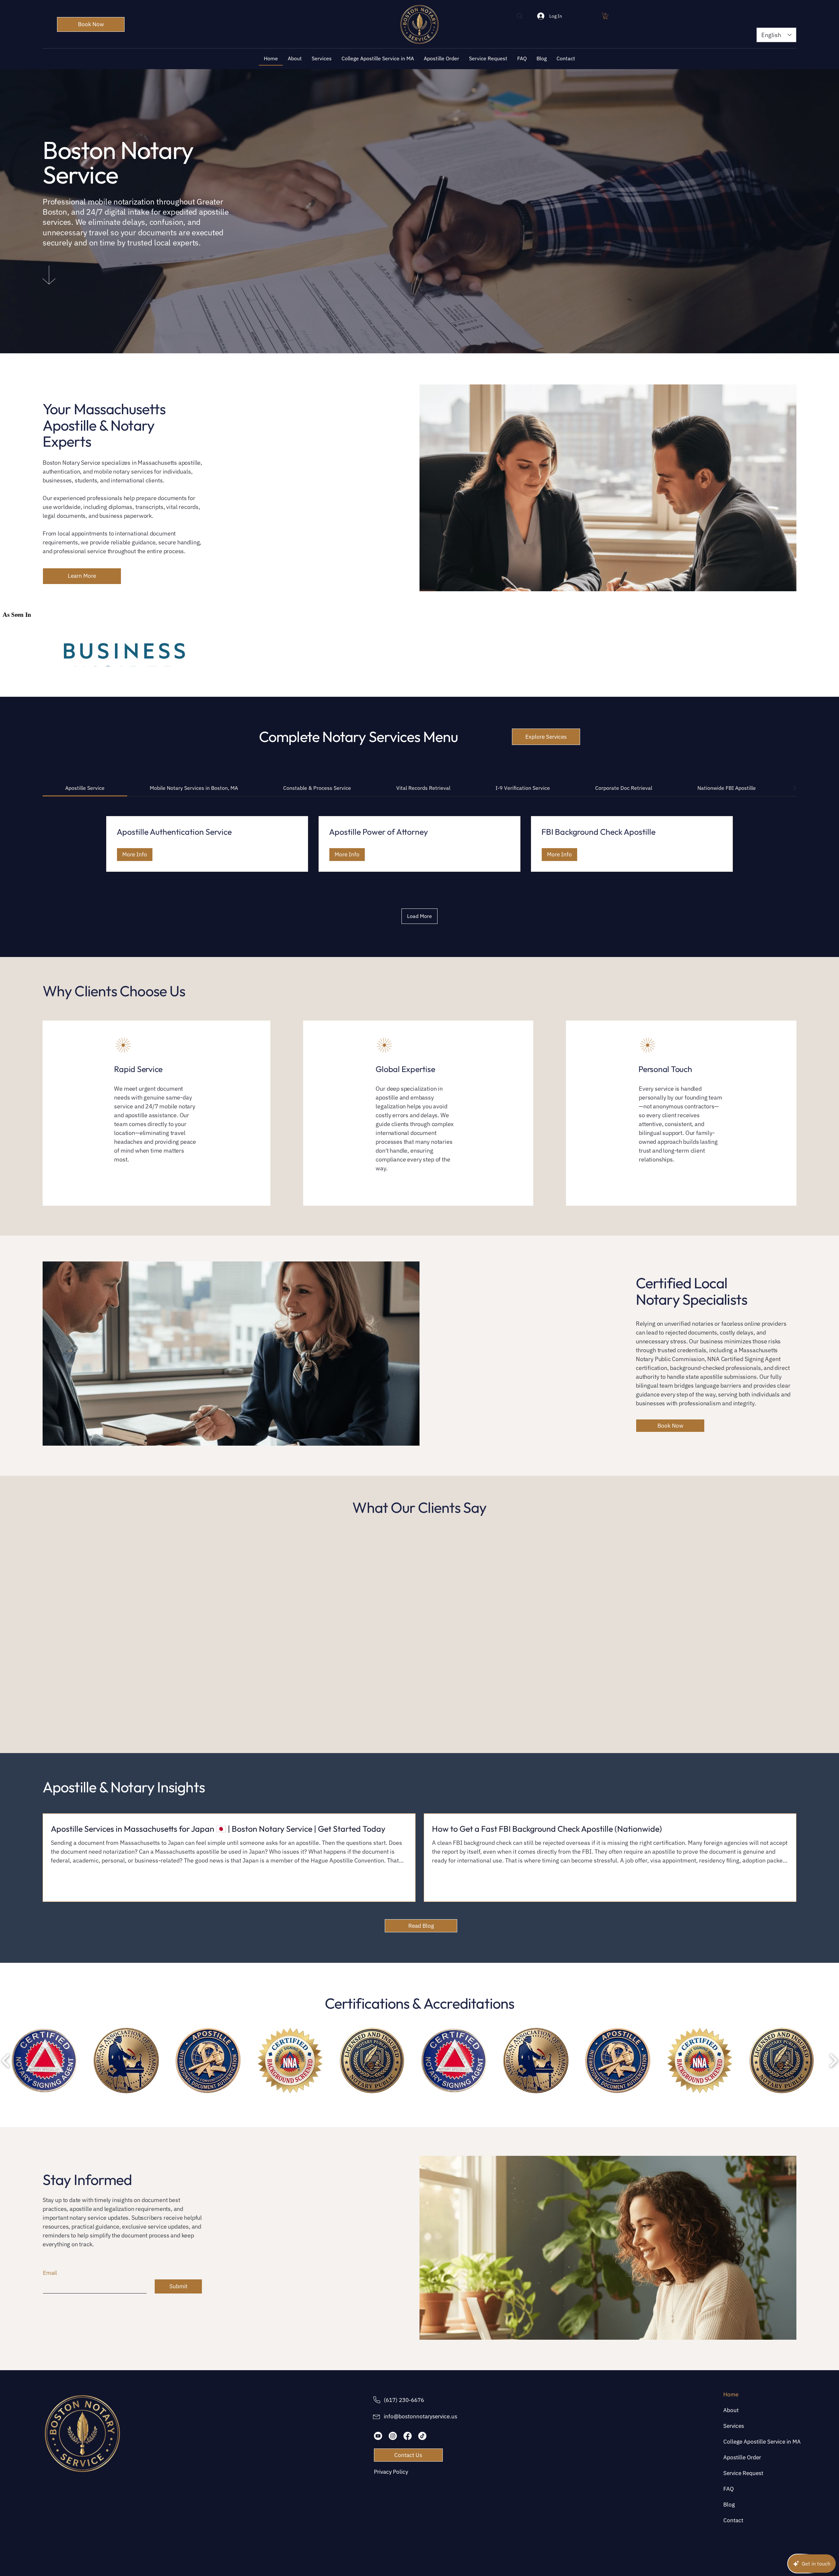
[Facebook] (408, 2436)
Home (731, 2394)
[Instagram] (393, 2436)
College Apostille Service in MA (744, 2442)
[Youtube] (378, 2436)
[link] (85, 788)
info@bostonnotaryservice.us (420, 2416)
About (731, 2410)
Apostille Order (742, 2457)
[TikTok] (422, 2436)
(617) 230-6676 (404, 2400)
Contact (733, 2520)
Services (734, 2426)
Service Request (743, 2473)
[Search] (520, 16)
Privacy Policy (391, 2472)
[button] (605, 16)
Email (50, 2273)
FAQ (729, 2489)
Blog (729, 2505)
